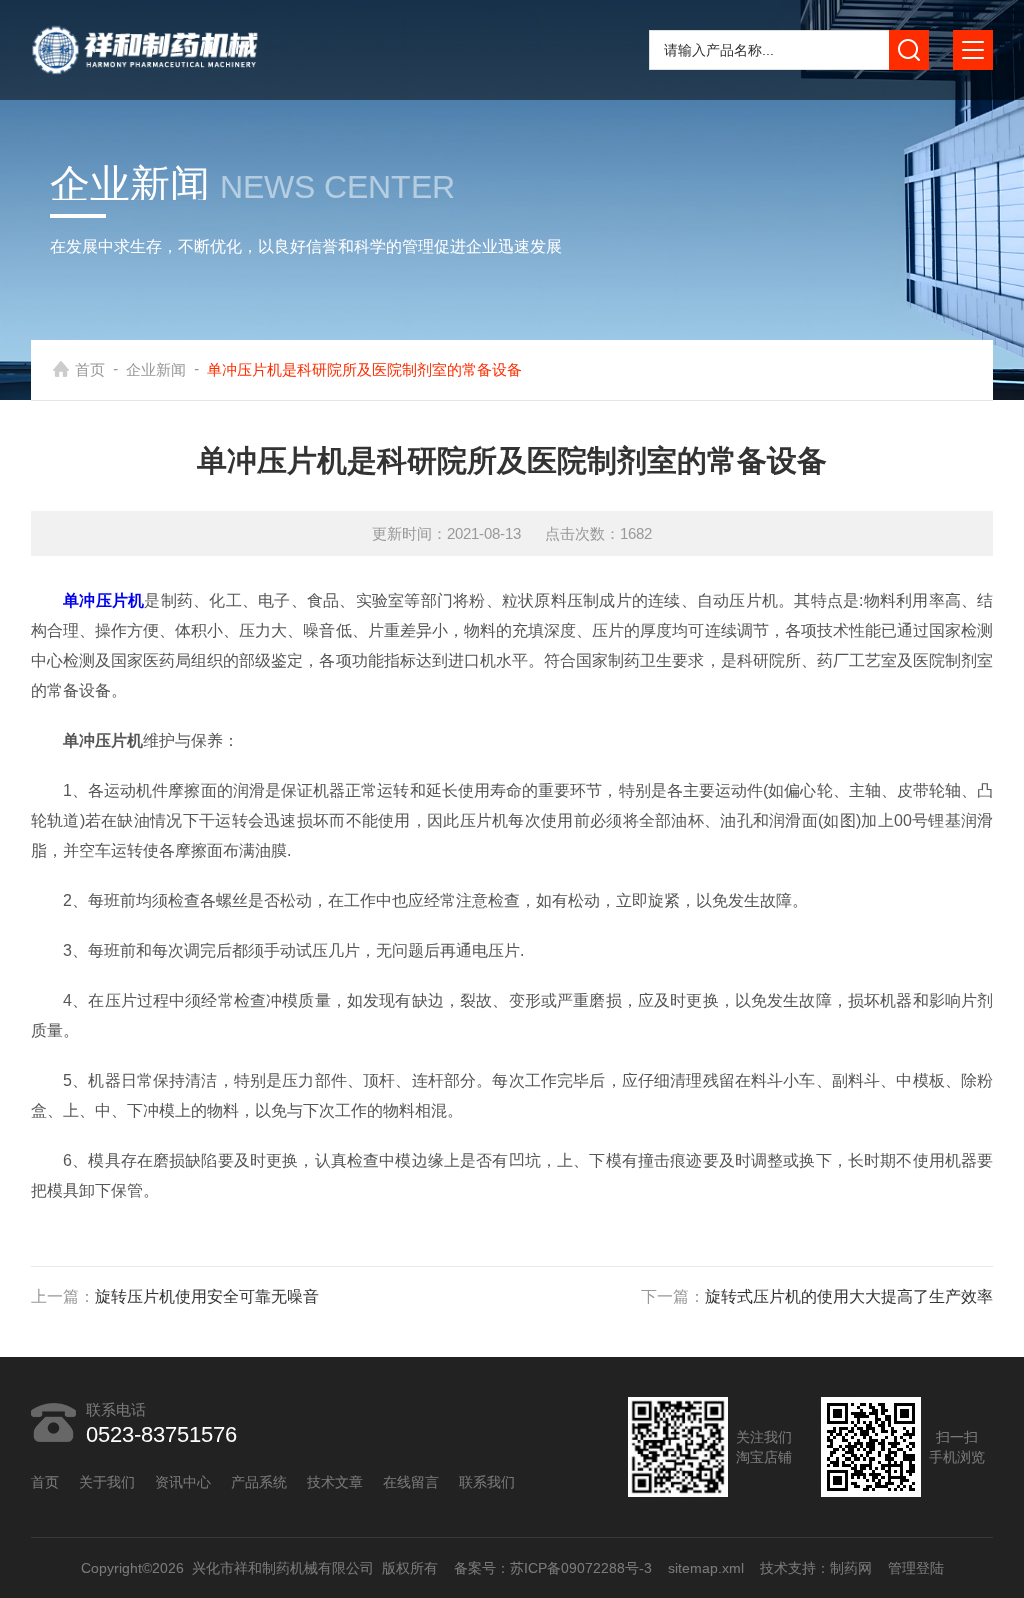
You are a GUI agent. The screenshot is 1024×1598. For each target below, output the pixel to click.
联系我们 (487, 1482)
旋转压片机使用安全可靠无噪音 (207, 1296)
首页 (90, 369)
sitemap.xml (705, 1568)
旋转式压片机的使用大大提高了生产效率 (849, 1296)
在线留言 (411, 1482)
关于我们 (107, 1482)
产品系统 (259, 1482)
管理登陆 (915, 1568)
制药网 (850, 1568)
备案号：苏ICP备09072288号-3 (552, 1568)
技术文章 (335, 1482)
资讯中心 (183, 1482)
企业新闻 (156, 369)
